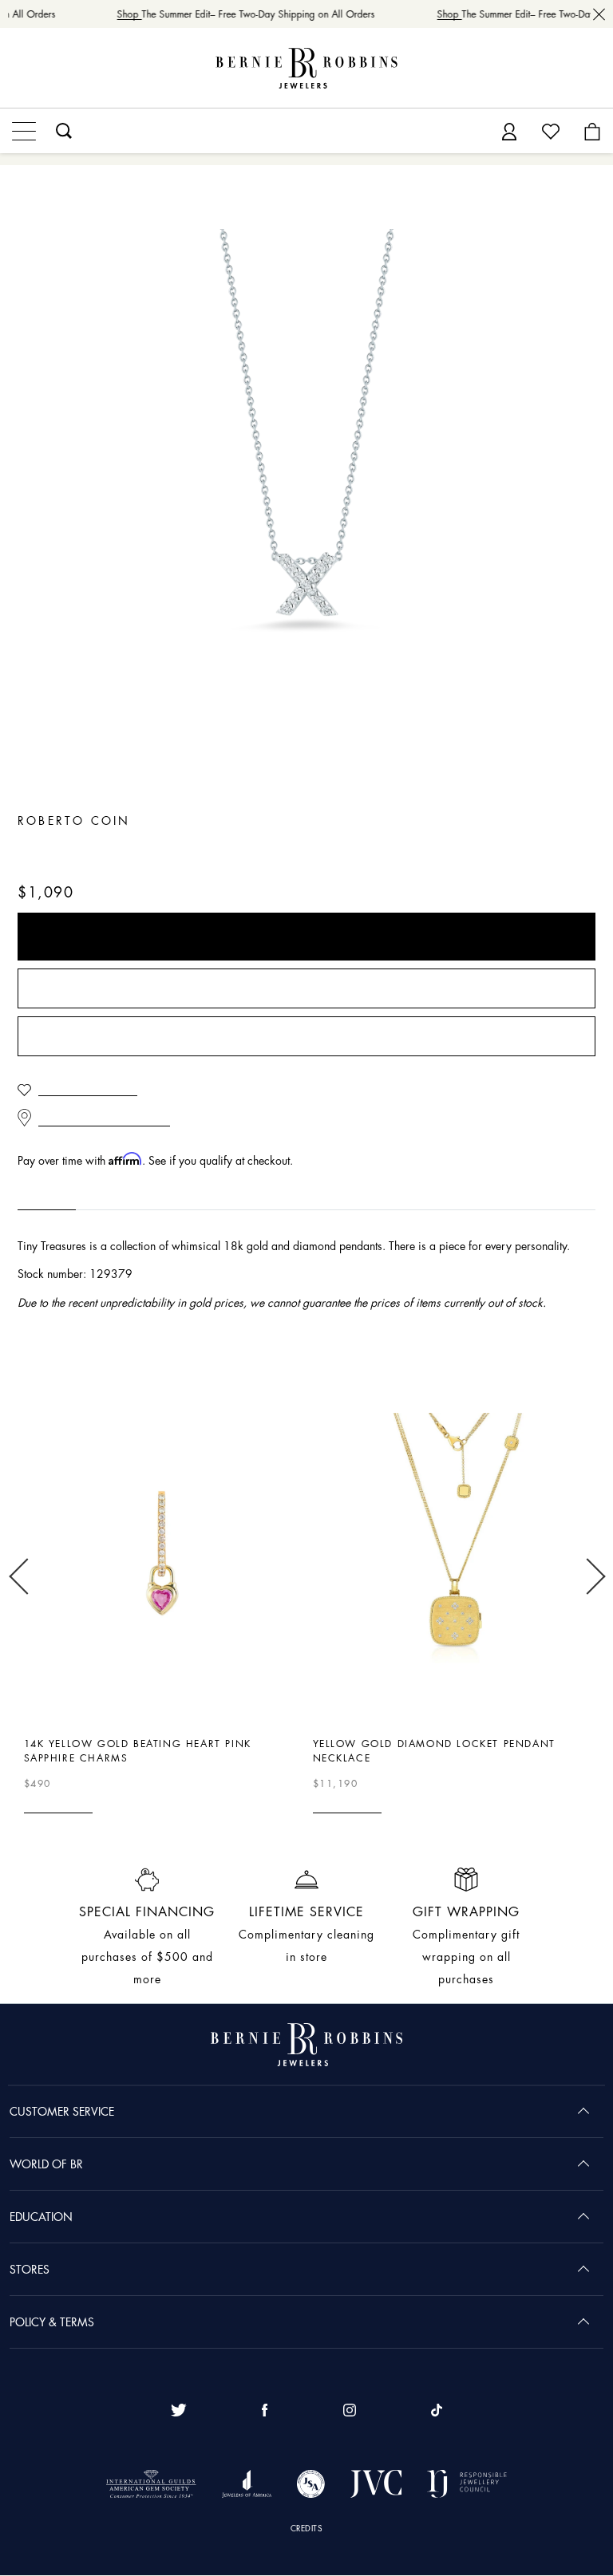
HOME (33, 191)
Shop (123, 14)
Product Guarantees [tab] (144, 1196)
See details (53, 1806)
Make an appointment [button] (306, 1037)
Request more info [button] (306, 989)
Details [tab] (37, 1196)
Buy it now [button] (306, 937)
